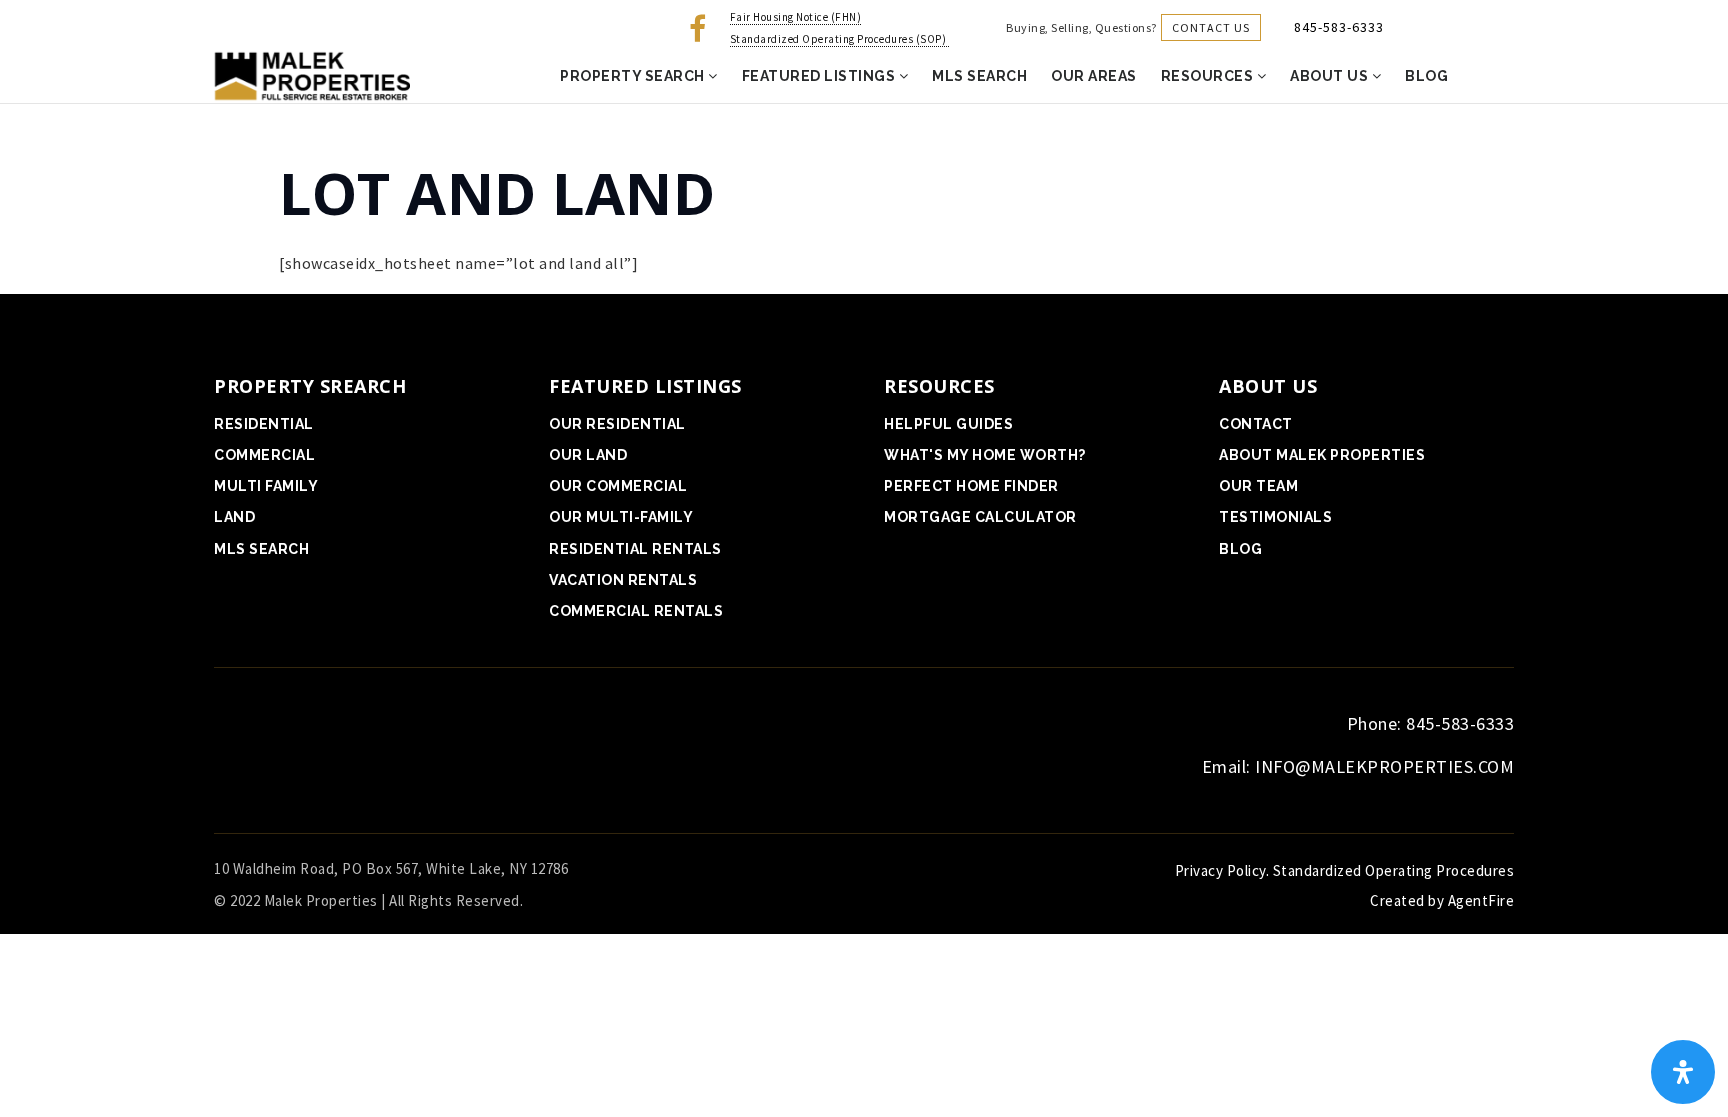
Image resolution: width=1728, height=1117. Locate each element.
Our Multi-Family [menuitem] (621, 517)
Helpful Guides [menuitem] (948, 424)
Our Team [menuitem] (1258, 486)
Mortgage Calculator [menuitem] (980, 517)
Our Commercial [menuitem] (618, 486)
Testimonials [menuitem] (1275, 517)
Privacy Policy (1220, 870)
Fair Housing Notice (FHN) (796, 17)
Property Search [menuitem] (634, 76)
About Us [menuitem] (1331, 76)
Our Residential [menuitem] (617, 424)
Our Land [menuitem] (588, 455)
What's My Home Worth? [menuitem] (985, 455)
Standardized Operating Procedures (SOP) (839, 39)
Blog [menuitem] (1426, 76)
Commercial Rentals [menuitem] (636, 611)
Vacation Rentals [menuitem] (623, 580)
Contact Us (1211, 27)
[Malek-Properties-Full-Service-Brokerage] (309, 75)
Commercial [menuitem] (264, 455)
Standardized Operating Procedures (1394, 870)
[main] (864, 191)
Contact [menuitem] (1256, 424)
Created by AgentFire (1442, 900)
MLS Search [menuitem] (979, 76)
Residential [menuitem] (264, 424)
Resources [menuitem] (1209, 76)
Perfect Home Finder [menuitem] (971, 486)
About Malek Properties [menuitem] (1322, 455)
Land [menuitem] (234, 517)
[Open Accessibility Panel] (1683, 1072)
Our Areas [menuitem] (1094, 76)
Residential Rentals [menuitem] (635, 549)
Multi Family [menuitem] (266, 486)
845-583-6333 (1339, 27)
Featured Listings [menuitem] (820, 76)
